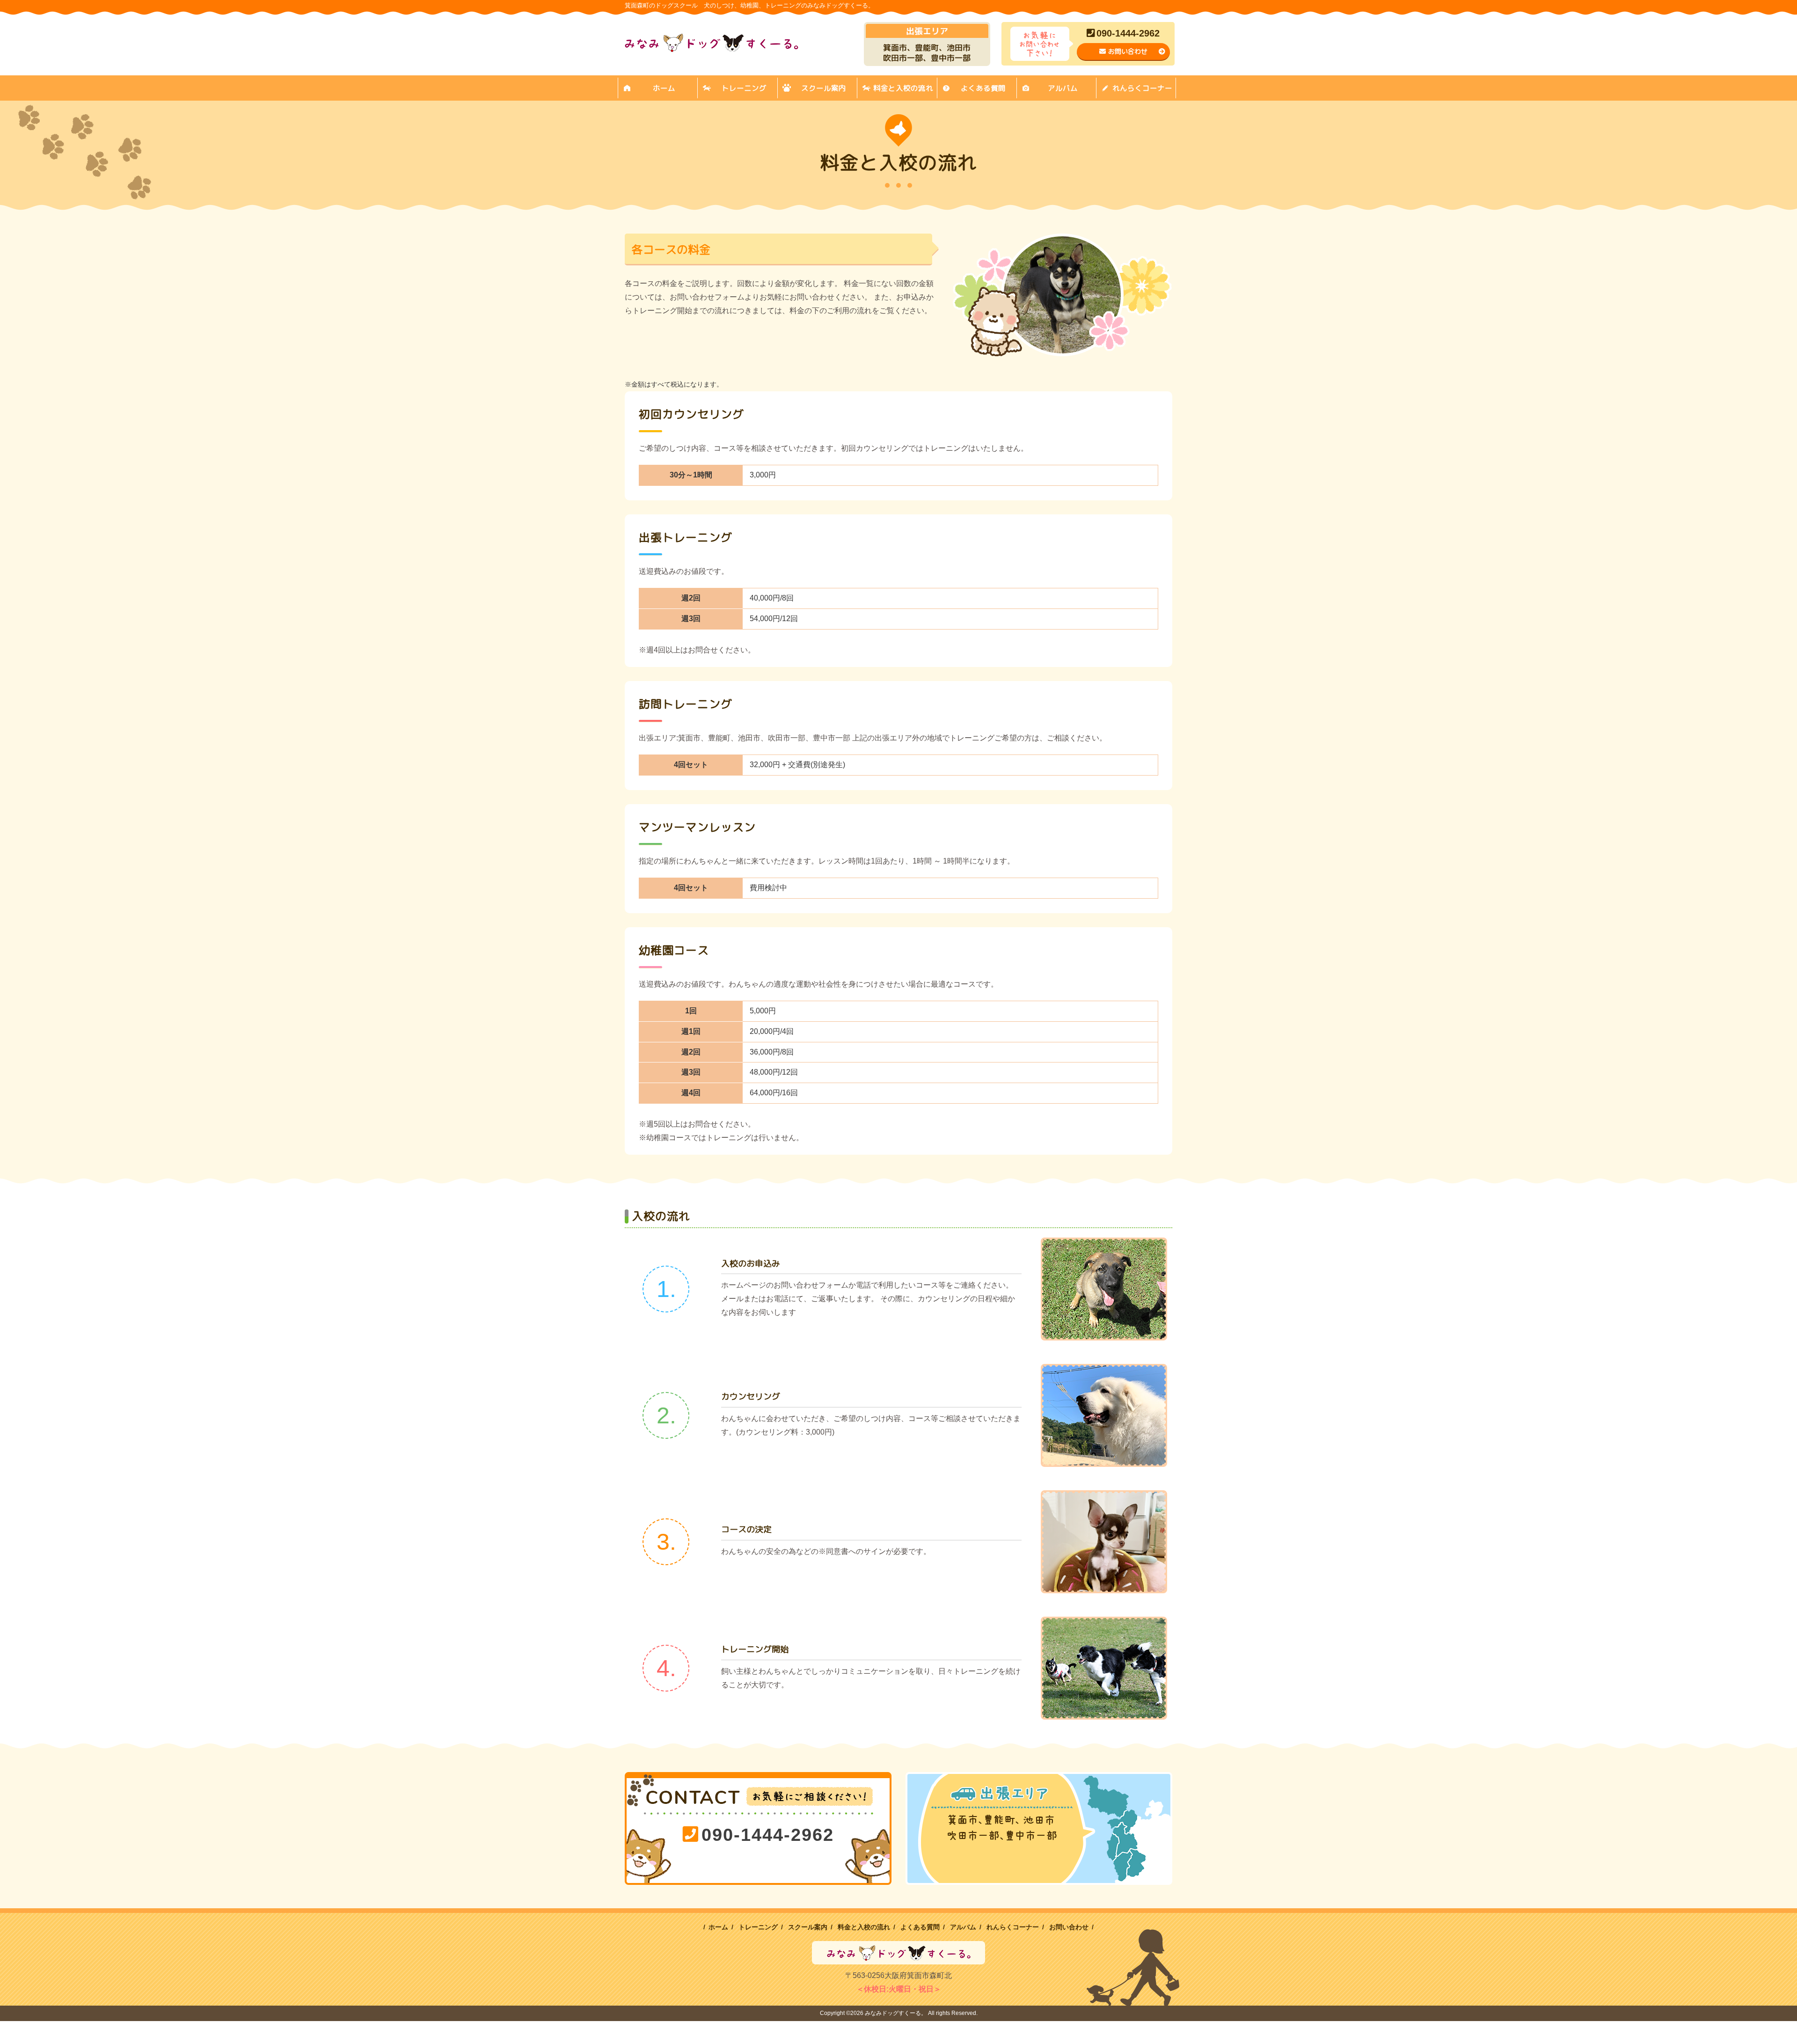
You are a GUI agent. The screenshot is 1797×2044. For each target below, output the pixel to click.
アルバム (1063, 88)
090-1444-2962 (1128, 33)
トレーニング (744, 88)
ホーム (664, 88)
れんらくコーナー (1142, 88)
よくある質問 (983, 88)
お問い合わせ (1128, 51)
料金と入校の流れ (903, 88)
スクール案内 (824, 88)
